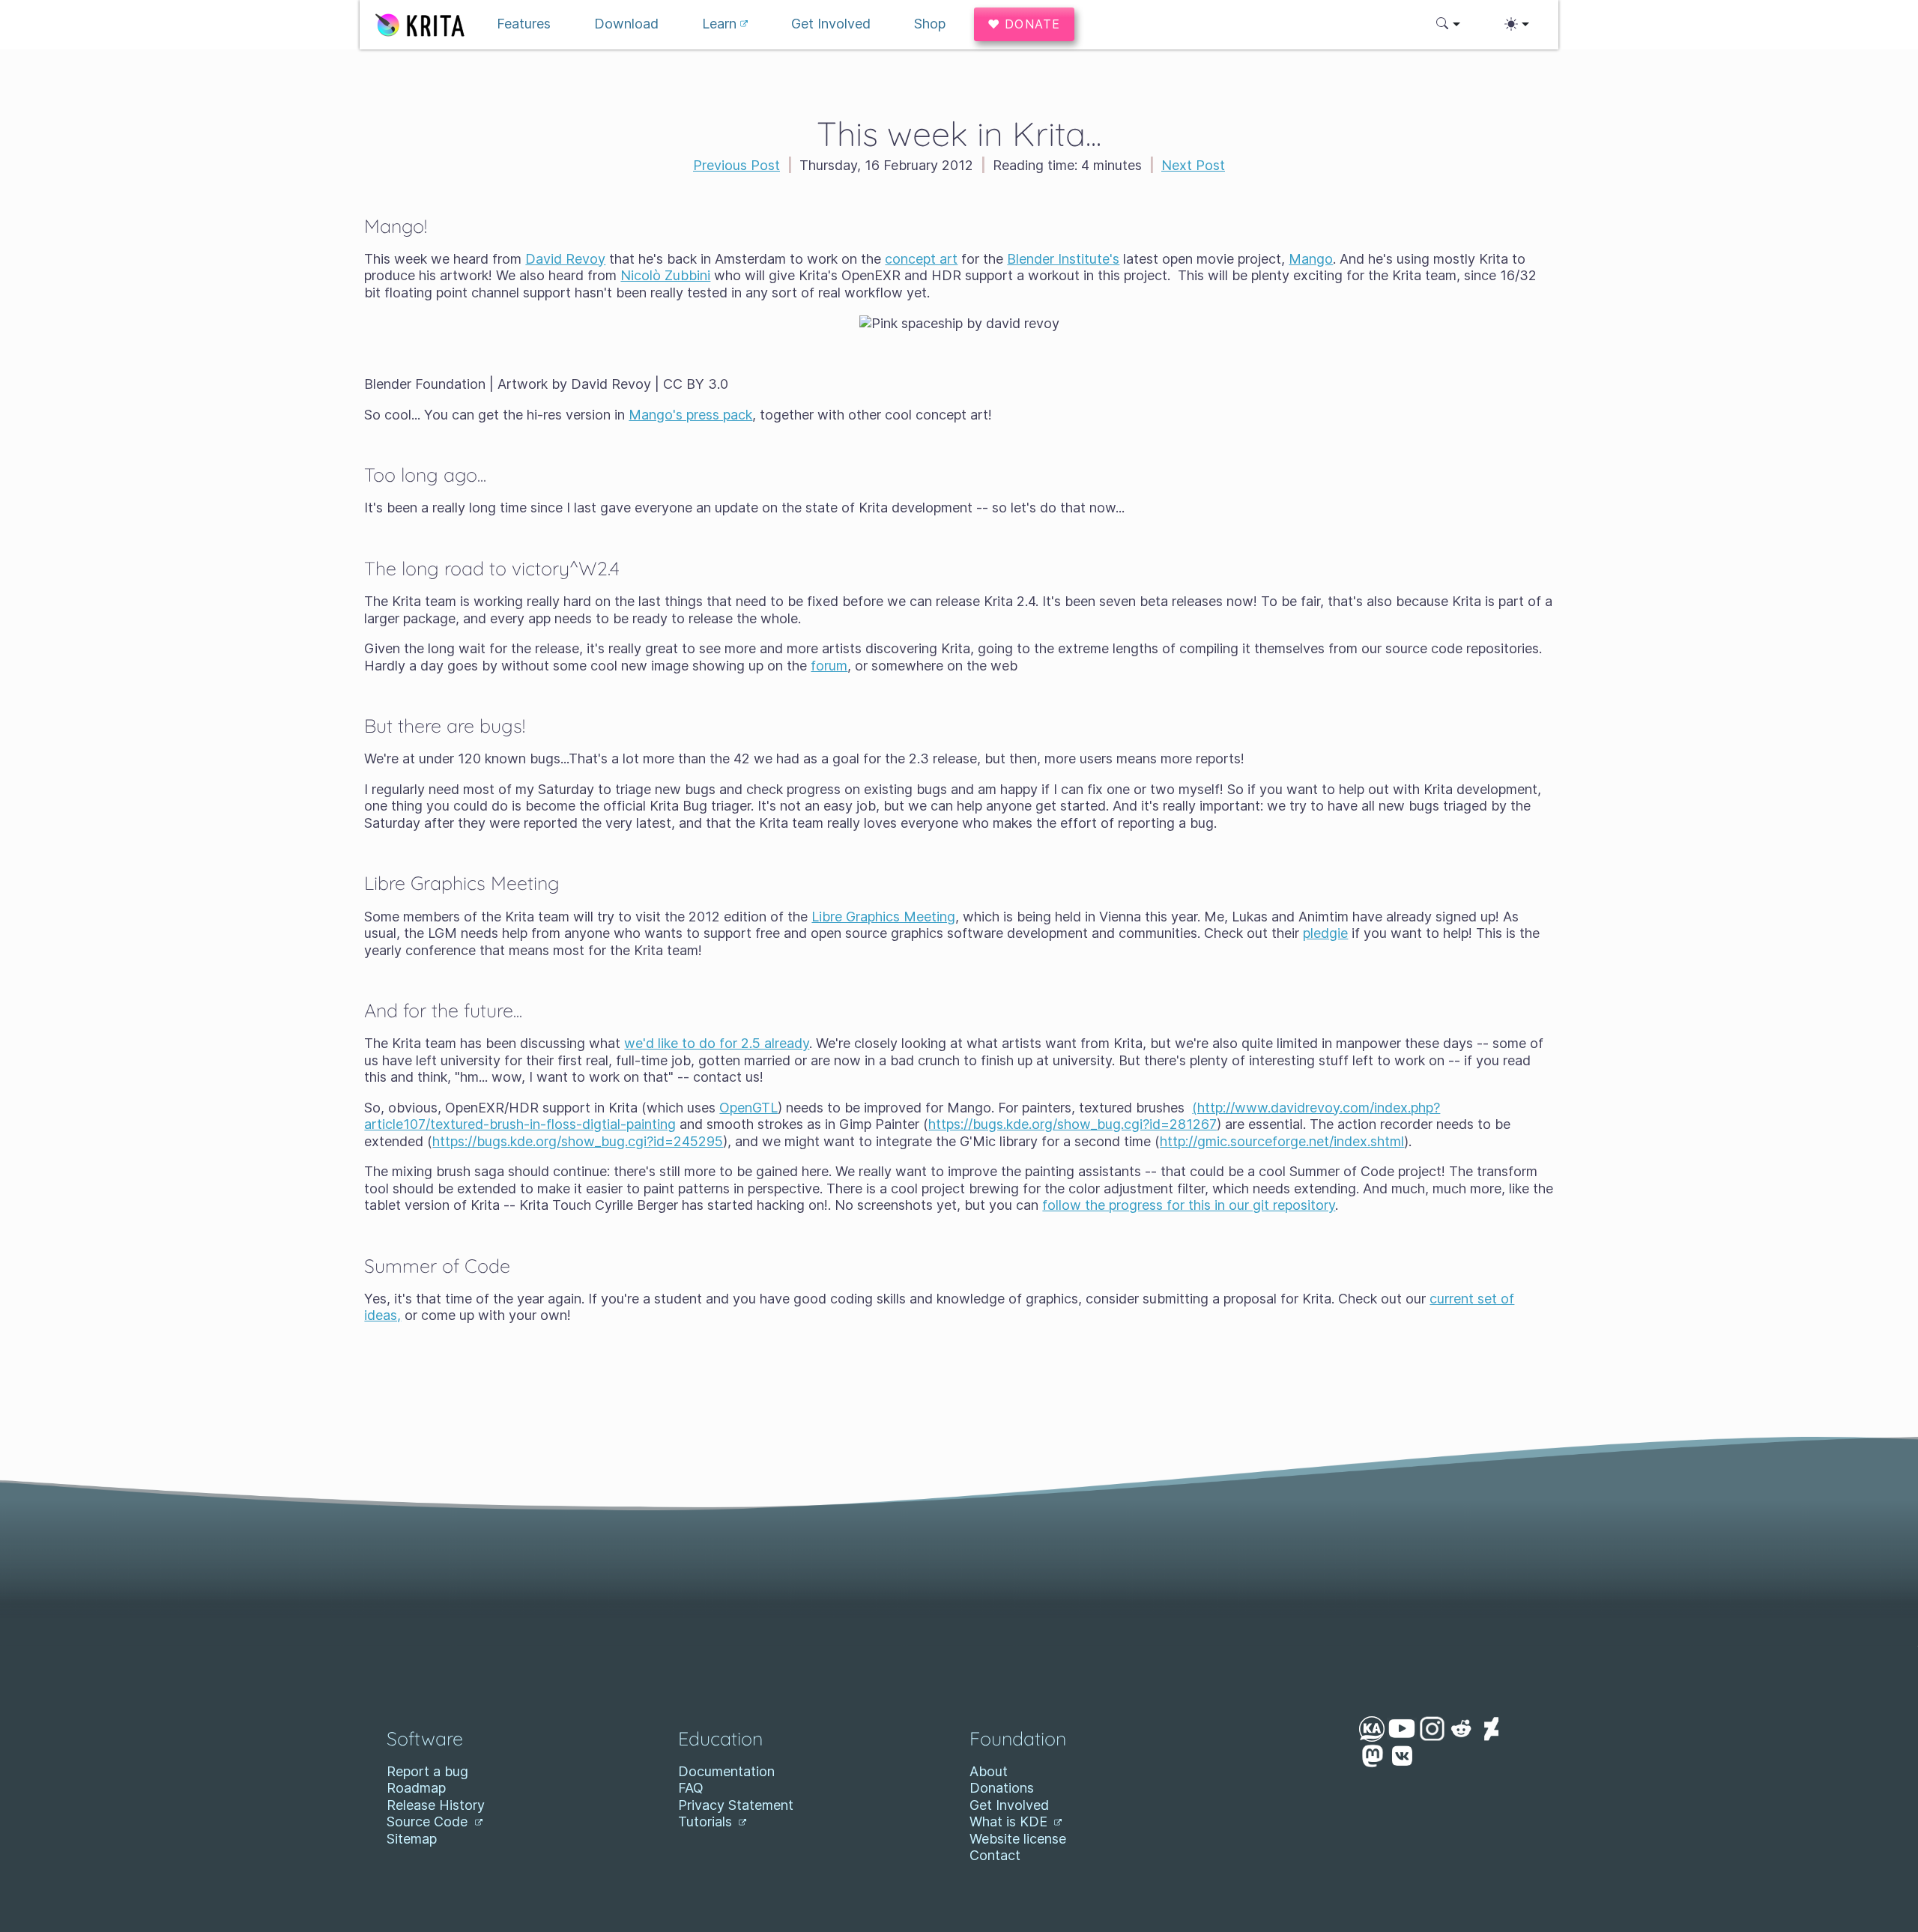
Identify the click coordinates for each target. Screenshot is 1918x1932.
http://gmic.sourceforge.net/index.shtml (1282, 1141)
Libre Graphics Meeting (883, 917)
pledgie (1325, 933)
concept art (921, 259)
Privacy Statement (736, 1805)
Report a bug (427, 1771)
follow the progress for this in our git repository (1189, 1205)
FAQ (691, 1788)
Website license (1018, 1839)
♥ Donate (1024, 24)
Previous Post (736, 165)
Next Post (1193, 165)
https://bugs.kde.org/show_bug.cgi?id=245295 (578, 1141)
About (989, 1771)
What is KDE (1010, 1822)
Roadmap (416, 1788)
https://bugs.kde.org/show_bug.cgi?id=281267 (1073, 1124)
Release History (436, 1805)
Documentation (726, 1771)
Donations (1002, 1788)
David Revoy (565, 259)
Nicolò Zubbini (665, 275)
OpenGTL (748, 1108)
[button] (1449, 24)
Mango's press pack (690, 415)
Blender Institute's (1063, 259)
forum (829, 666)
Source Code (429, 1822)
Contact (995, 1855)
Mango (1311, 259)
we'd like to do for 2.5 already (717, 1043)
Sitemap (412, 1839)
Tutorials (707, 1822)
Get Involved (1009, 1805)
